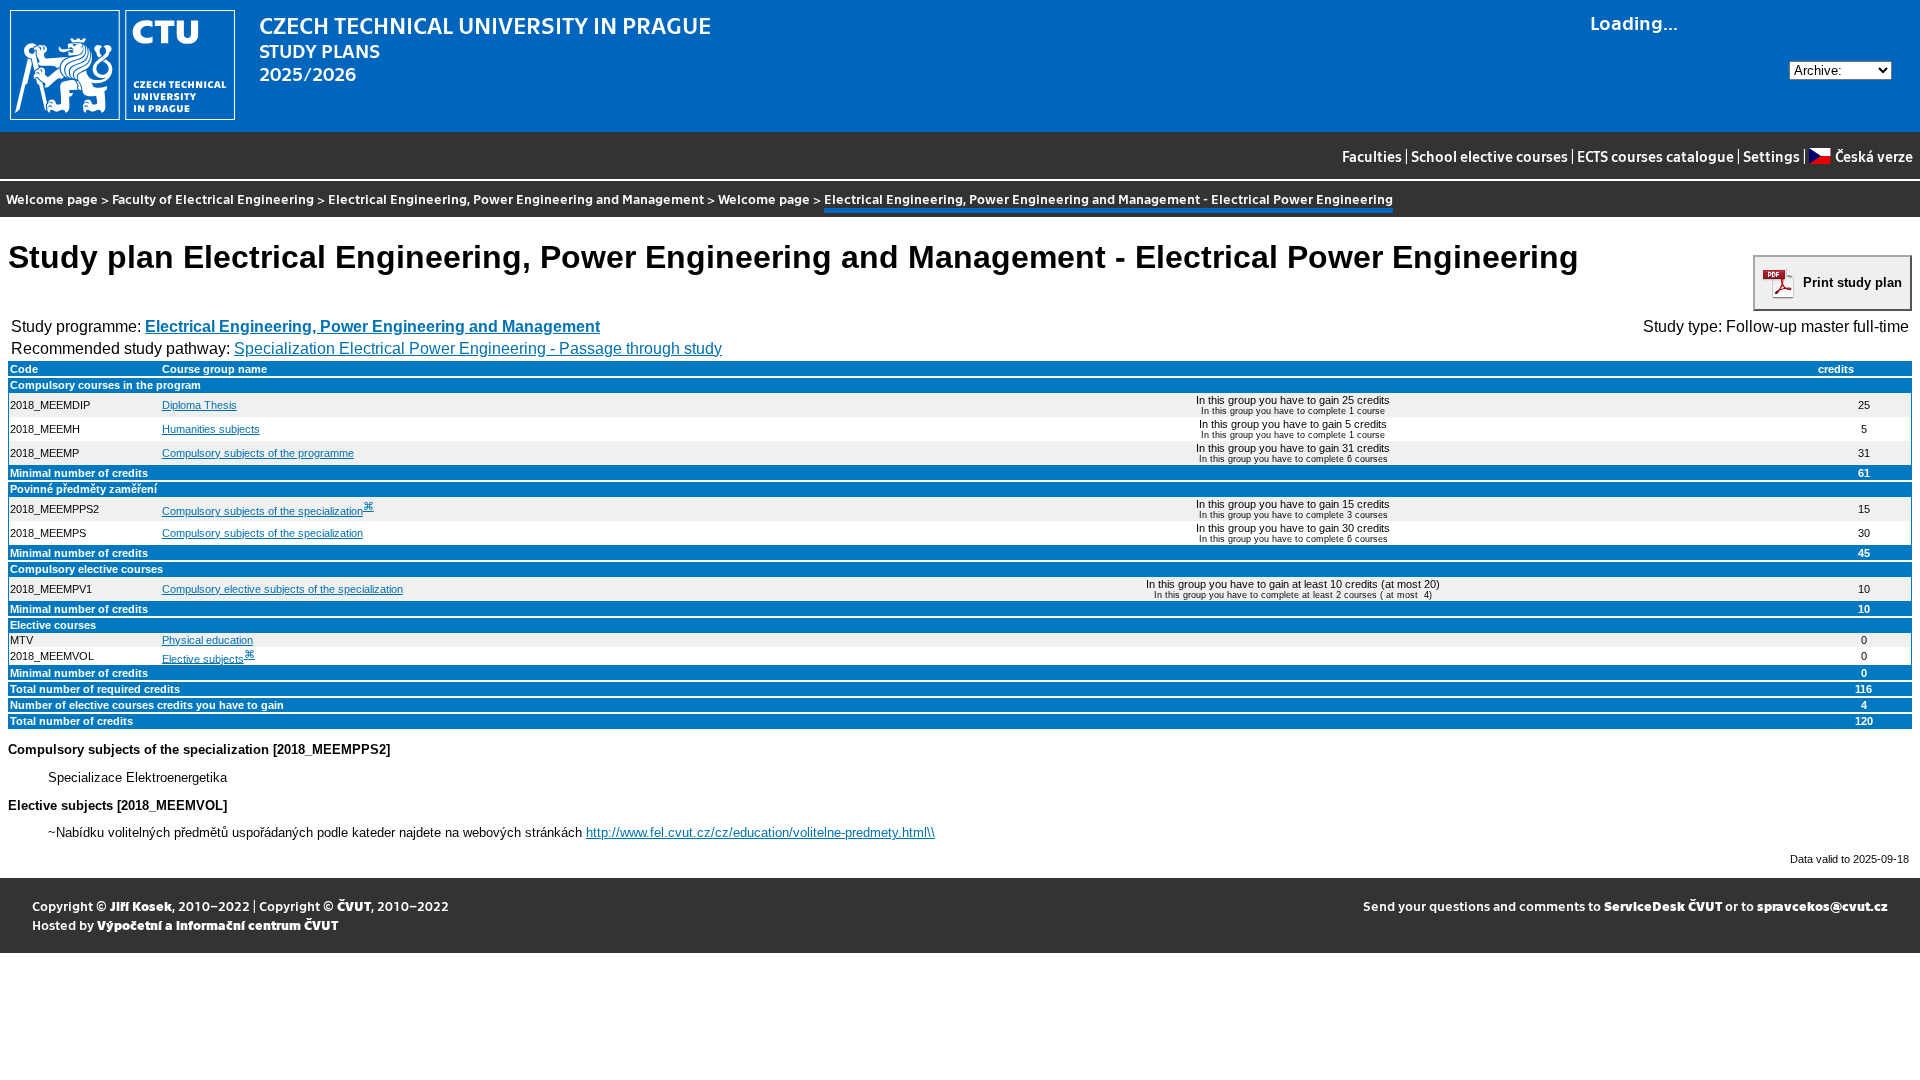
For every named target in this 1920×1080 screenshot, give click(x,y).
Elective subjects (203, 658)
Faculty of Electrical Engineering (213, 198)
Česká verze (1873, 156)
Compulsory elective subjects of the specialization (282, 589)
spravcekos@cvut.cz (1822, 905)
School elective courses (1489, 156)
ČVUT (354, 905)
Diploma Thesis (199, 405)
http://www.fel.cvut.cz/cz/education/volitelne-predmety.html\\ (760, 832)
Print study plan (1852, 282)
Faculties (1372, 156)
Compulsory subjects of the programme (258, 453)
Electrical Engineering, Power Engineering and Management (516, 198)
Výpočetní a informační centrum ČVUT (217, 924)
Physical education (207, 640)
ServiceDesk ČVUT (1663, 905)
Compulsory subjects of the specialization (262, 511)
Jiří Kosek (141, 905)
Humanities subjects (211, 429)
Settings (1771, 156)
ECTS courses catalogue (1655, 156)
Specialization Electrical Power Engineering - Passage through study (478, 348)
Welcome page (52, 198)
